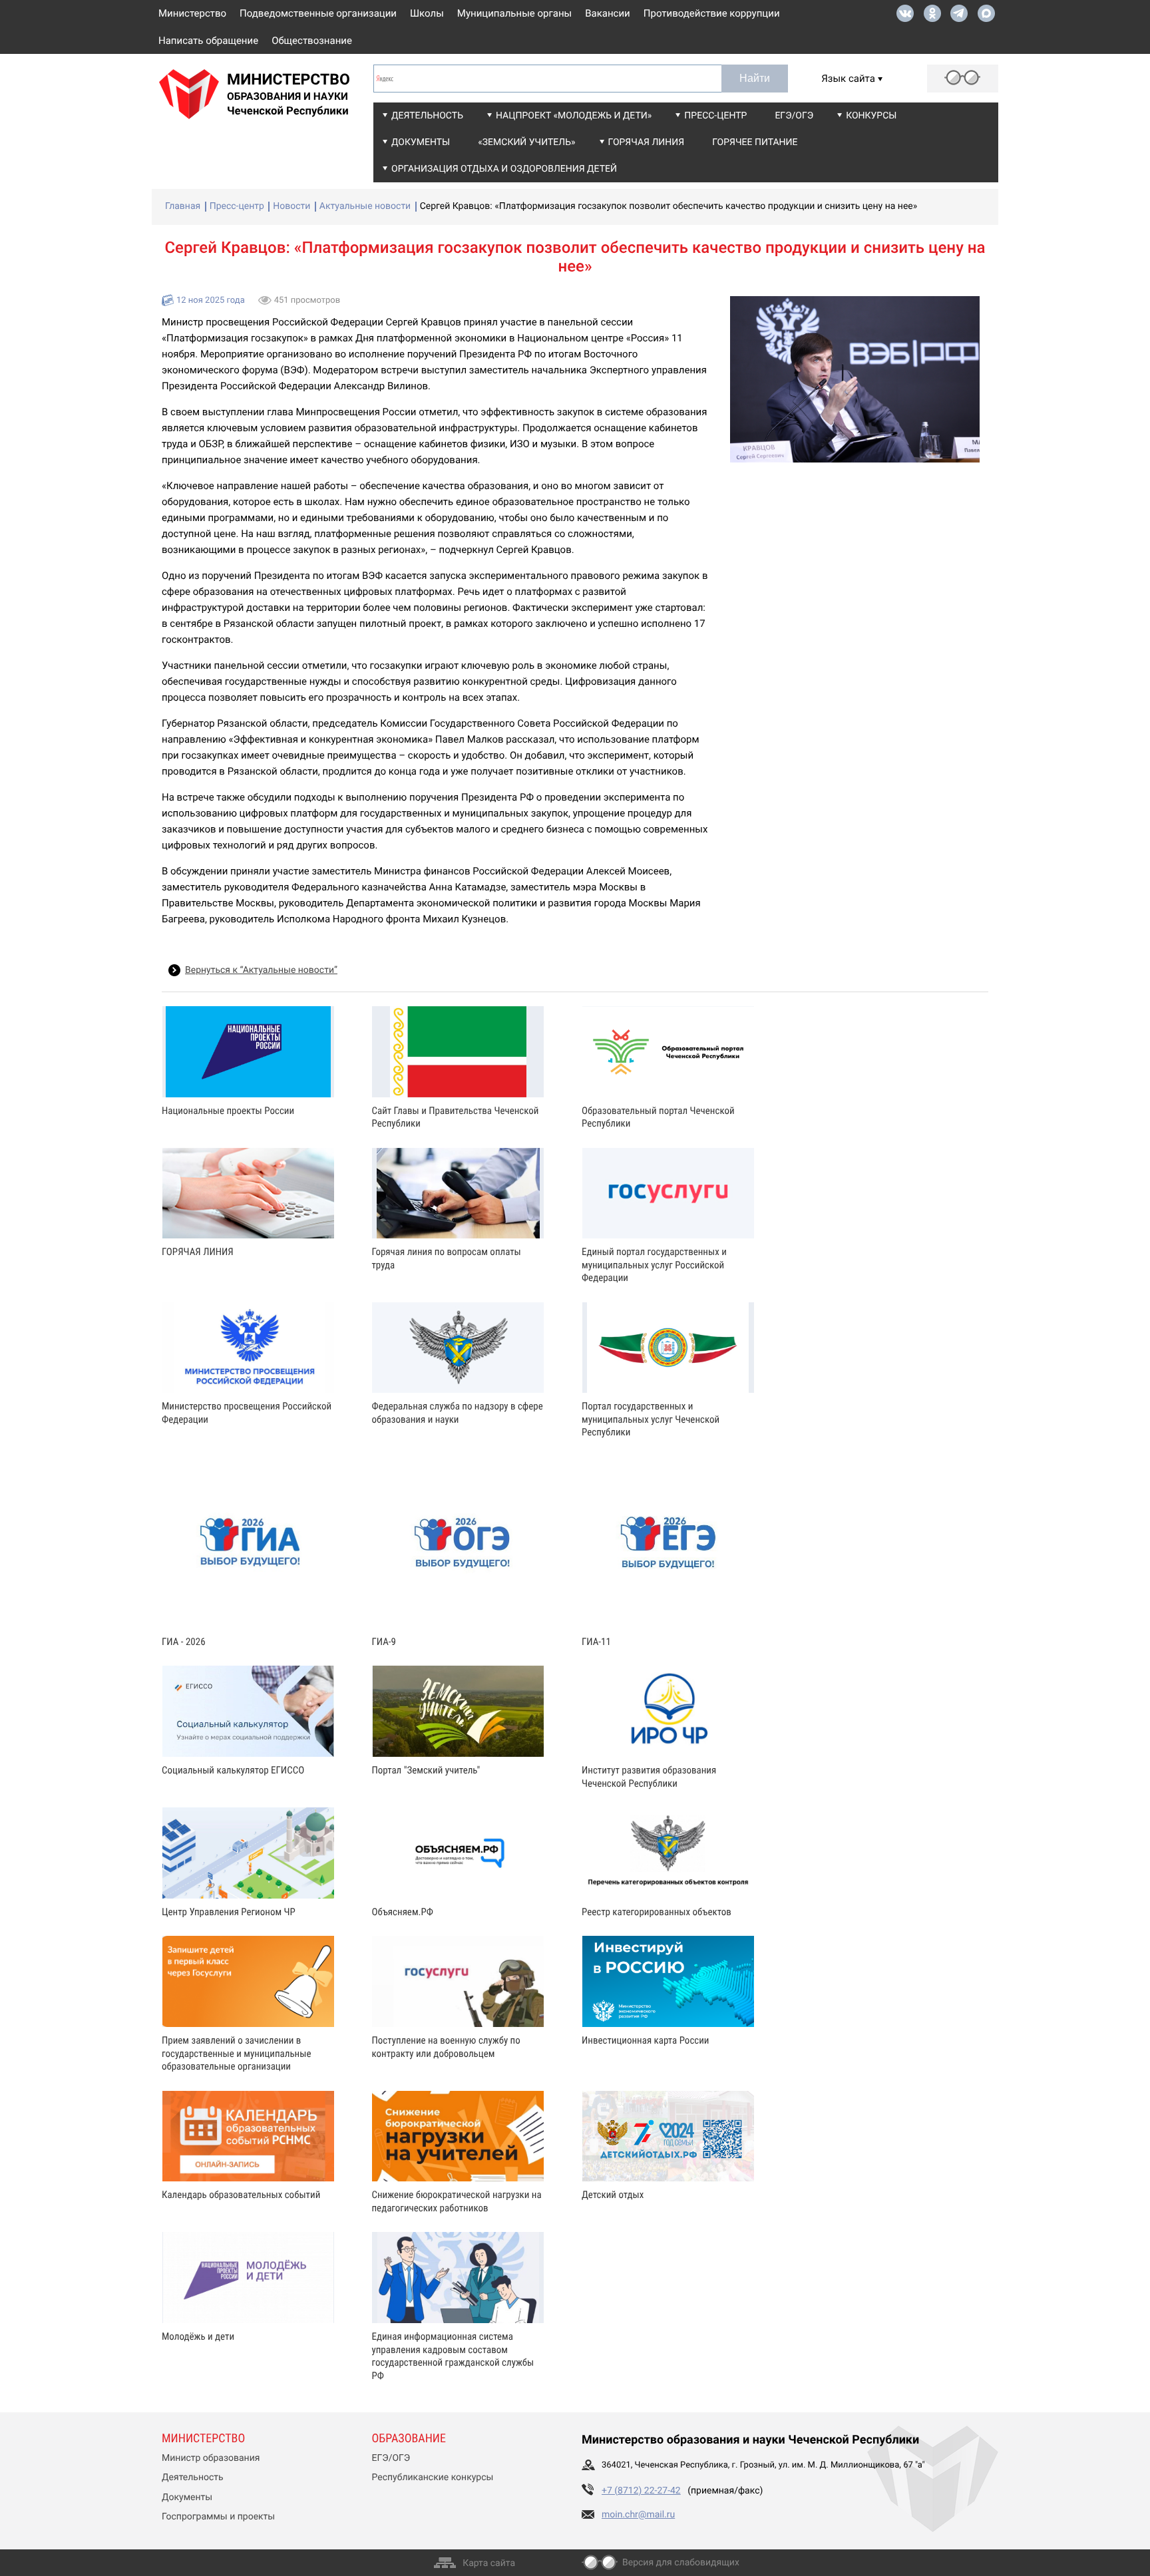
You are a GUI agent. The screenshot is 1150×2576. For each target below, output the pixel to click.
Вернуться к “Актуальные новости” (261, 970)
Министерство (192, 13)
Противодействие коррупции (712, 13)
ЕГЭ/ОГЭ (794, 116)
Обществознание (312, 41)
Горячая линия (647, 142)
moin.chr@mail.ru (638, 2515)
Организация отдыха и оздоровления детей (504, 169)
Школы (427, 13)
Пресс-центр (715, 116)
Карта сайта (489, 2563)
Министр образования (211, 2458)
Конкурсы (871, 116)
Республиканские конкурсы (433, 2478)
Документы (421, 142)
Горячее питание (755, 142)
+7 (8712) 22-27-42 (641, 2491)
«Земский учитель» (526, 142)
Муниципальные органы (514, 13)
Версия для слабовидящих (681, 2563)
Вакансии (608, 13)
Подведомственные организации (318, 13)
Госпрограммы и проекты (218, 2517)
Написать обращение (208, 41)
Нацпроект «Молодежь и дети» (574, 116)
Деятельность (427, 116)
